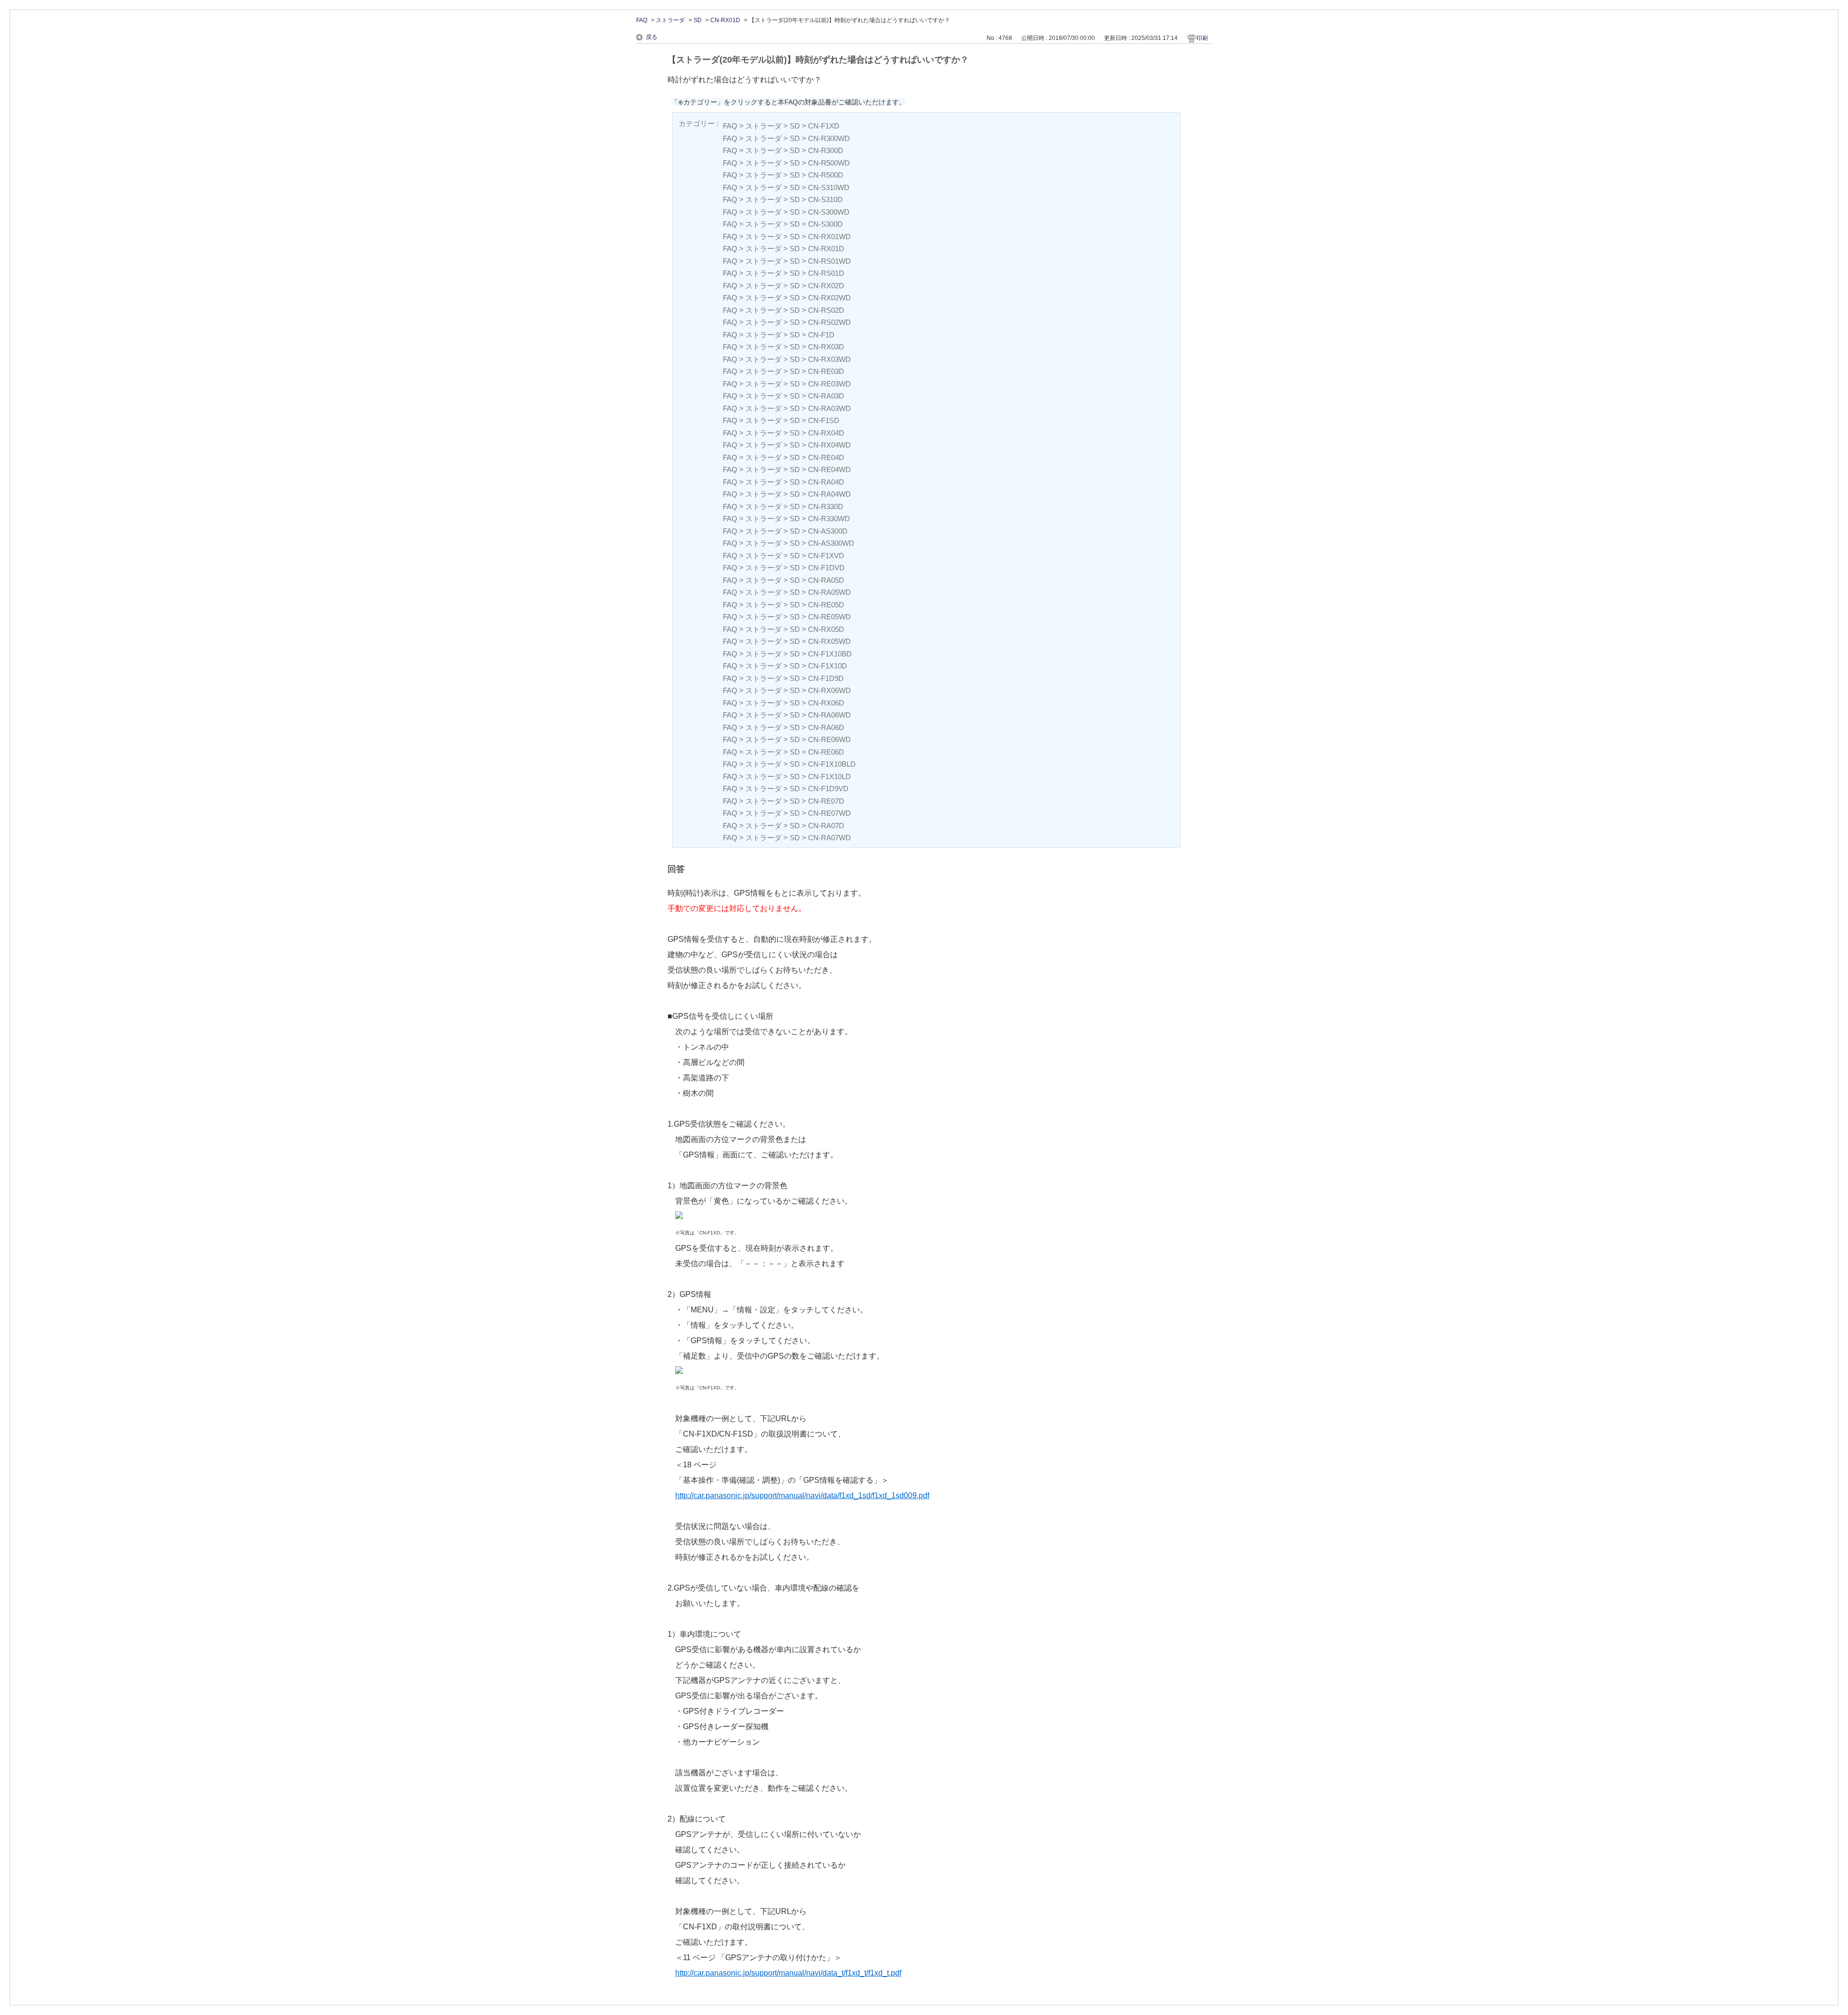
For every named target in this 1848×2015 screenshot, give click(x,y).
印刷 (1202, 38)
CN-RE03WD (829, 384)
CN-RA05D (826, 580)
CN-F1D (821, 335)
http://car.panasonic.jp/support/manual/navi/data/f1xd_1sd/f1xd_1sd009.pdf (802, 1495)
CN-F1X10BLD (832, 764)
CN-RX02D (826, 286)
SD (698, 20)
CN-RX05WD (829, 641)
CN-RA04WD (829, 494)
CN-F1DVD (826, 568)
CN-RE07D (826, 801)
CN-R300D (826, 150)
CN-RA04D (826, 482)
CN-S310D (825, 199)
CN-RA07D (826, 826)
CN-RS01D (826, 273)
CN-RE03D (826, 371)
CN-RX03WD (829, 359)
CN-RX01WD (829, 237)
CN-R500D (826, 175)
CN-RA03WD (829, 408)
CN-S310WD (829, 187)
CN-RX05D (826, 629)
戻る (652, 37)
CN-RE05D (826, 605)
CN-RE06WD (829, 739)
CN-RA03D (826, 396)
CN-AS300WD (831, 543)
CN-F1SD (824, 420)
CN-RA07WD (829, 838)
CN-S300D (825, 224)
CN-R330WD (829, 519)
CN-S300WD (829, 212)
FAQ (642, 20)
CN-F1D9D (826, 678)
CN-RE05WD (829, 617)
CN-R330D (826, 507)
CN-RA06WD (829, 715)
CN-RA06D (826, 727)
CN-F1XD (824, 126)
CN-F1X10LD (829, 776)
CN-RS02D (826, 310)
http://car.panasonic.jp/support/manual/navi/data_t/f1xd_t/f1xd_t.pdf (788, 1973)
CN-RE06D (826, 752)
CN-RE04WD (829, 469)
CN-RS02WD (829, 322)
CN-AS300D (828, 531)
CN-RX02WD (829, 298)
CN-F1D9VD (828, 789)
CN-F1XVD (826, 556)
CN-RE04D (826, 457)
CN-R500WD (829, 163)
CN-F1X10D (828, 666)
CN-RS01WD (829, 261)
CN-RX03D (826, 347)
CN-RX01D (725, 20)
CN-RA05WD (829, 592)
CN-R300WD (829, 138)
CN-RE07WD (829, 813)
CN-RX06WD (829, 690)
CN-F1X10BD (830, 654)
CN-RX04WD (829, 445)
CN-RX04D (826, 433)
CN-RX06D (826, 703)
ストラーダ (670, 20)
